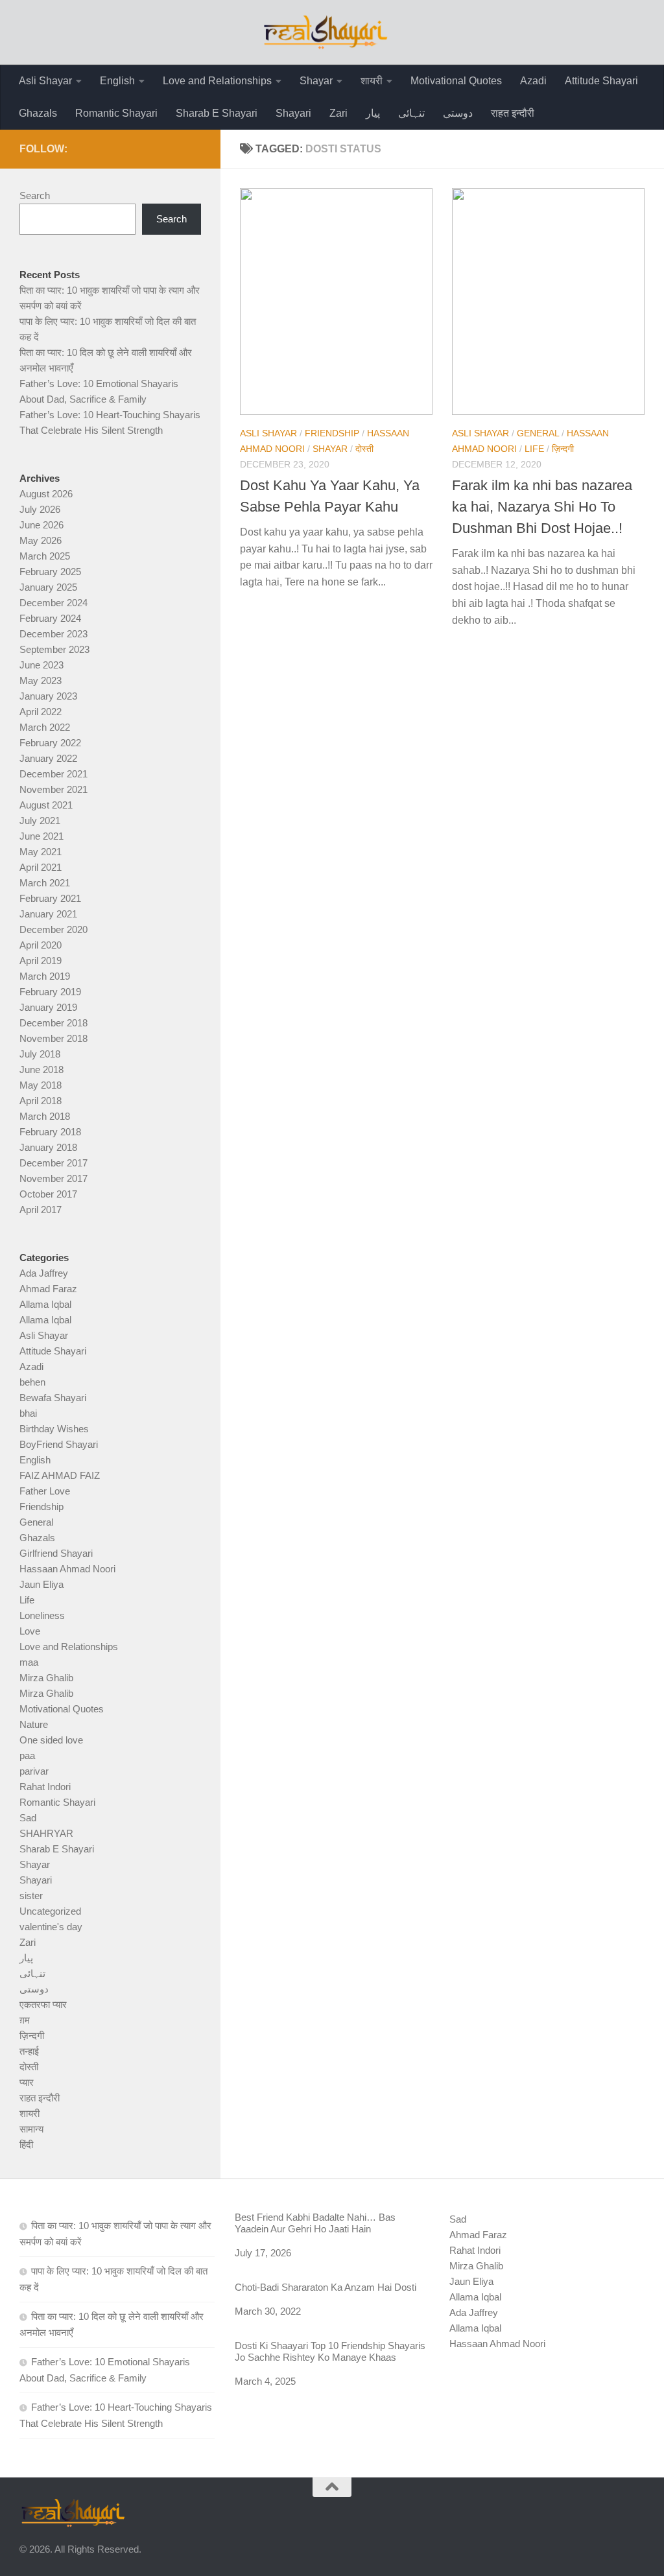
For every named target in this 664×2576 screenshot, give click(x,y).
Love (30, 1631)
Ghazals (38, 113)
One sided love (51, 1740)
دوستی (458, 113)
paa (27, 1755)
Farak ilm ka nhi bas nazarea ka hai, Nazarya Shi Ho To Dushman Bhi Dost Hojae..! (542, 507)
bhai (28, 1413)
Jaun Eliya (41, 1584)
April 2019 (41, 961)
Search (35, 195)
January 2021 (48, 914)
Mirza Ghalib (46, 1678)
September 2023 (54, 649)
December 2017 (53, 1163)
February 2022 (50, 743)
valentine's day (51, 1927)
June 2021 (41, 836)
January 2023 (48, 696)
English (117, 81)
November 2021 (53, 789)
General (538, 433)
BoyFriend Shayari (59, 1444)
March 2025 (45, 556)
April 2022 (41, 712)
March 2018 (45, 1116)
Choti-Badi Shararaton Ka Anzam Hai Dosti (326, 2287)
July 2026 (40, 509)
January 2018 (48, 1147)
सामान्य (31, 2129)
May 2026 (41, 540)
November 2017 (53, 1178)
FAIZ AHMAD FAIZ (60, 1475)
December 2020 (53, 929)
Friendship (332, 433)
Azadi (533, 81)
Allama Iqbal (45, 1304)
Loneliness (42, 1615)
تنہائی (411, 113)
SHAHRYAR (46, 1833)
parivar (34, 1771)
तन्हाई (29, 2051)
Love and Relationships (217, 81)
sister (31, 1896)
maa (29, 1662)
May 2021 (41, 852)
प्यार (27, 2082)
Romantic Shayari (116, 113)
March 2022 (45, 727)
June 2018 (41, 1069)
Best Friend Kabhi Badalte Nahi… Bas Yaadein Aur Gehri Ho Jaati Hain (315, 2223)
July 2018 (40, 1054)
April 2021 (41, 867)
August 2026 (46, 494)
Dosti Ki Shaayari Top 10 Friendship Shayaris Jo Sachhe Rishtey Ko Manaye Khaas (330, 2351)
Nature (34, 1724)
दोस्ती (364, 449)
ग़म (25, 2020)
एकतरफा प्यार (43, 2004)
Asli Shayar (45, 81)
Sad (28, 1818)
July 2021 (40, 821)
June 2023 (41, 665)
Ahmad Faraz (48, 1289)
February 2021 (50, 898)
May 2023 (41, 680)
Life (534, 449)
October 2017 (48, 1194)
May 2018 (41, 1085)
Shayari (293, 113)
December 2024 (53, 603)
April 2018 (41, 1101)
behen (32, 1382)
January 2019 (48, 1007)
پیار (373, 113)
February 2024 (50, 618)
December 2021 (53, 774)
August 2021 (46, 805)
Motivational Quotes (456, 81)
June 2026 (41, 525)
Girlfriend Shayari (56, 1553)
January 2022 (48, 758)
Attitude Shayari (601, 81)
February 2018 (50, 1132)
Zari (338, 113)
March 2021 (45, 883)
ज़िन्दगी (563, 449)
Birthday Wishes (54, 1429)
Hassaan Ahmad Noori (67, 1569)
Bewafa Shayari (53, 1398)
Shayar (316, 81)
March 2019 (45, 976)
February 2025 (50, 572)
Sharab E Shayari (217, 113)
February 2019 (50, 992)
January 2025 (48, 587)
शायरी (372, 81)
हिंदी (26, 2145)
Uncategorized (50, 1911)
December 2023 (53, 634)
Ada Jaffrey (44, 1273)
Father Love (45, 1491)
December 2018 (53, 1023)
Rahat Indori (45, 1787)
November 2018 (53, 1038)
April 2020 (41, 945)
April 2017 (41, 1210)
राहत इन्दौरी (513, 113)
